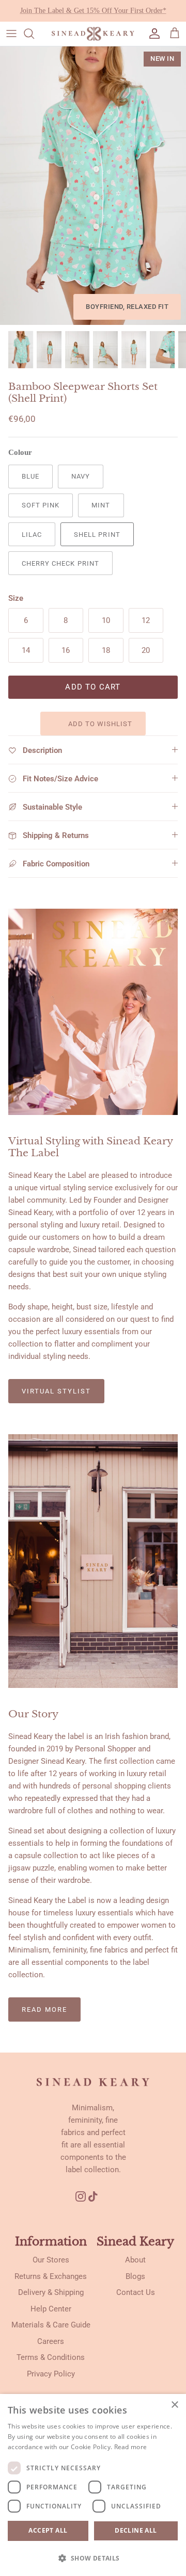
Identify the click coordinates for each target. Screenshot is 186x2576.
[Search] (34, 34)
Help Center (51, 2309)
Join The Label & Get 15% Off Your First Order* (93, 11)
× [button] (174, 2405)
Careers (51, 2341)
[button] (93, 2558)
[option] (93, 186)
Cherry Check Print (60, 563)
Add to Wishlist (99, 724)
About (135, 2260)
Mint (101, 505)
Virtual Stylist (56, 1391)
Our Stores (51, 2260)
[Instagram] (81, 2196)
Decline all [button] (136, 2530)
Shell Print (97, 535)
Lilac (32, 535)
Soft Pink (41, 505)
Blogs (135, 2276)
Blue (30, 476)
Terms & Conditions (51, 2357)
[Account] (152, 34)
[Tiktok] (97, 2196)
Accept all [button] (48, 2530)
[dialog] (93, 2485)
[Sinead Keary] (93, 34)
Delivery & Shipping (51, 2292)
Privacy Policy (51, 2374)
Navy (81, 476)
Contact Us (136, 2292)
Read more (44, 2009)
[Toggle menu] (11, 34)
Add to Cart (93, 687)
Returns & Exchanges (51, 2276)
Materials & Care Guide (51, 2325)
